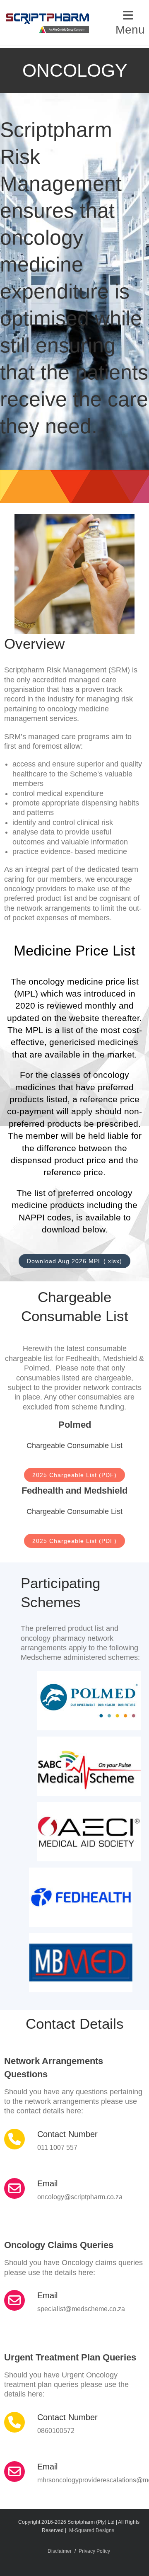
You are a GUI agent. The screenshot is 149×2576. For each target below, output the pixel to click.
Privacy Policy (94, 2551)
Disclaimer (60, 2551)
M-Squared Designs (92, 2530)
